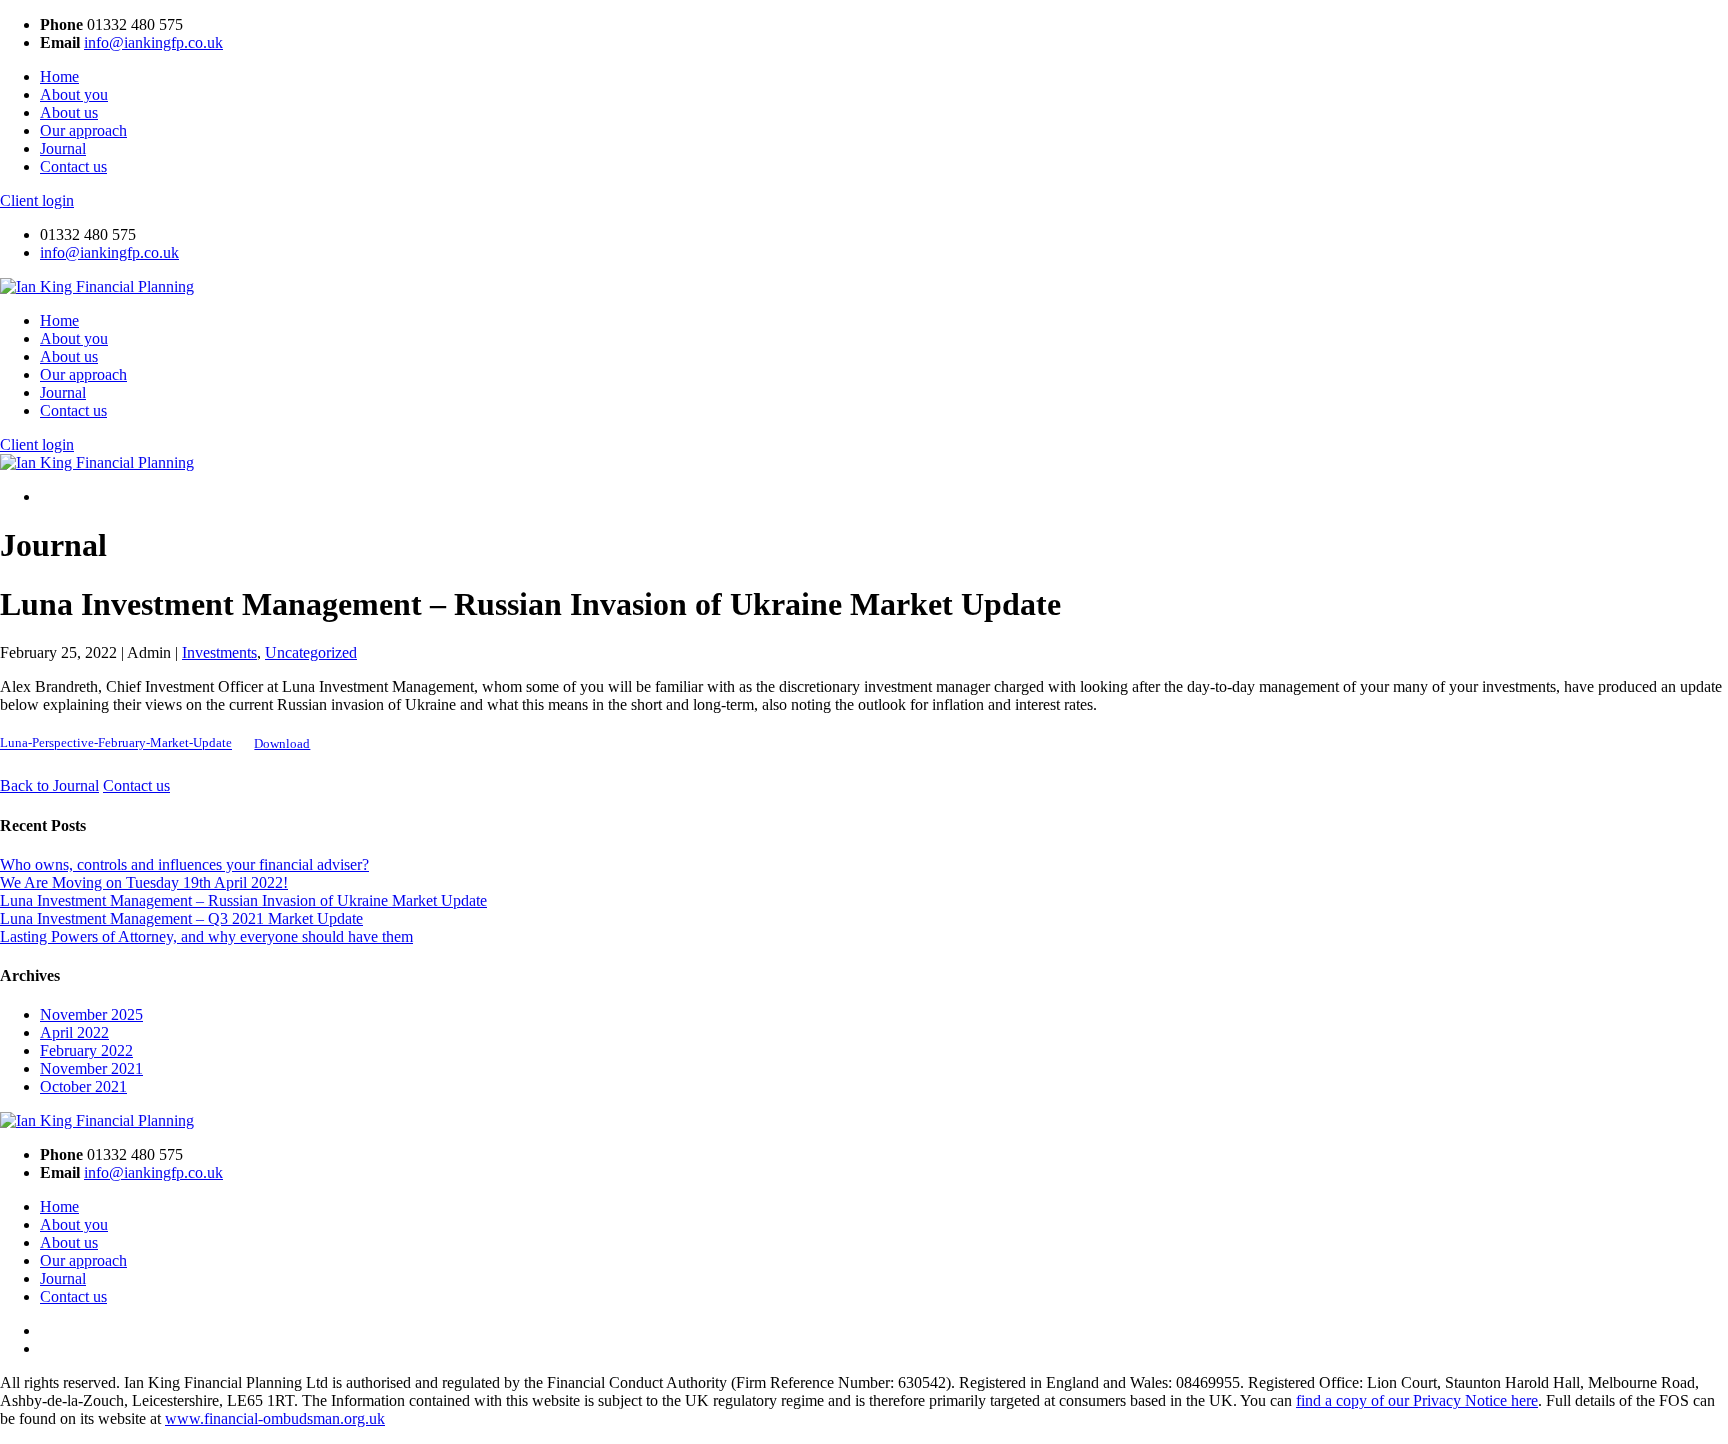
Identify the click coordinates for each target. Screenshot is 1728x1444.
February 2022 (86, 1050)
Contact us (73, 166)
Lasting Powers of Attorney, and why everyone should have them (206, 936)
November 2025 (91, 1014)
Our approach (83, 130)
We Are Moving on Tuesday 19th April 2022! (144, 882)
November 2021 (91, 1068)
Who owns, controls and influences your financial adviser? (184, 864)
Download (282, 744)
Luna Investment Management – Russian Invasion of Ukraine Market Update (243, 900)
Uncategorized (311, 652)
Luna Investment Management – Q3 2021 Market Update (181, 918)
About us (69, 112)
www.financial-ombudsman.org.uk (275, 1418)
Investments (219, 652)
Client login (37, 200)
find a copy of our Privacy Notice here (1417, 1400)
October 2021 (83, 1086)
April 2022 (74, 1032)
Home (59, 76)
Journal (63, 148)
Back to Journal (49, 785)
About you (74, 94)
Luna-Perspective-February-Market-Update (116, 744)
